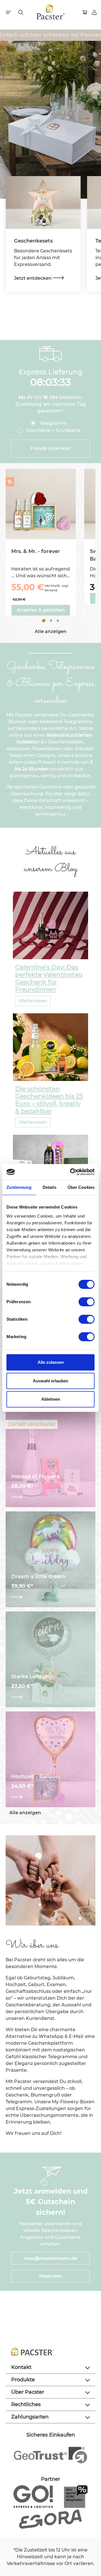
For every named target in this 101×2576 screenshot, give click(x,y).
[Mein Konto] (95, 12)
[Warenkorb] (85, 12)
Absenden (50, 2276)
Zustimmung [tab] (19, 1187)
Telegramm (53, 423)
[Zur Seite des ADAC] (76, 2496)
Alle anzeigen (51, 631)
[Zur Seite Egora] (50, 2519)
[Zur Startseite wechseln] (51, 12)
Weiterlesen (33, 1001)
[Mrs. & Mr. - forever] (41, 504)
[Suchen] (21, 12)
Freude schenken (51, 448)
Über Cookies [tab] (81, 1187)
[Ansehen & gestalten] (50, 1497)
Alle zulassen (51, 1362)
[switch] (87, 1302)
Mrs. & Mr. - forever (36, 551)
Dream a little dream (38, 1577)
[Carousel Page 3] (58, 621)
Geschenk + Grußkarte (53, 430)
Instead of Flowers (35, 1477)
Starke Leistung (32, 1677)
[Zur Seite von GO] (33, 2496)
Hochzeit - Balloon (35, 1777)
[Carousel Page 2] (51, 621)
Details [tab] (50, 1187)
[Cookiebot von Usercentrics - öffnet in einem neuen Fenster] (71, 1172)
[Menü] (9, 12)
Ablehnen (51, 1399)
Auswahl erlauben (50, 1381)
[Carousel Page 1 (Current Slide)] (44, 621)
